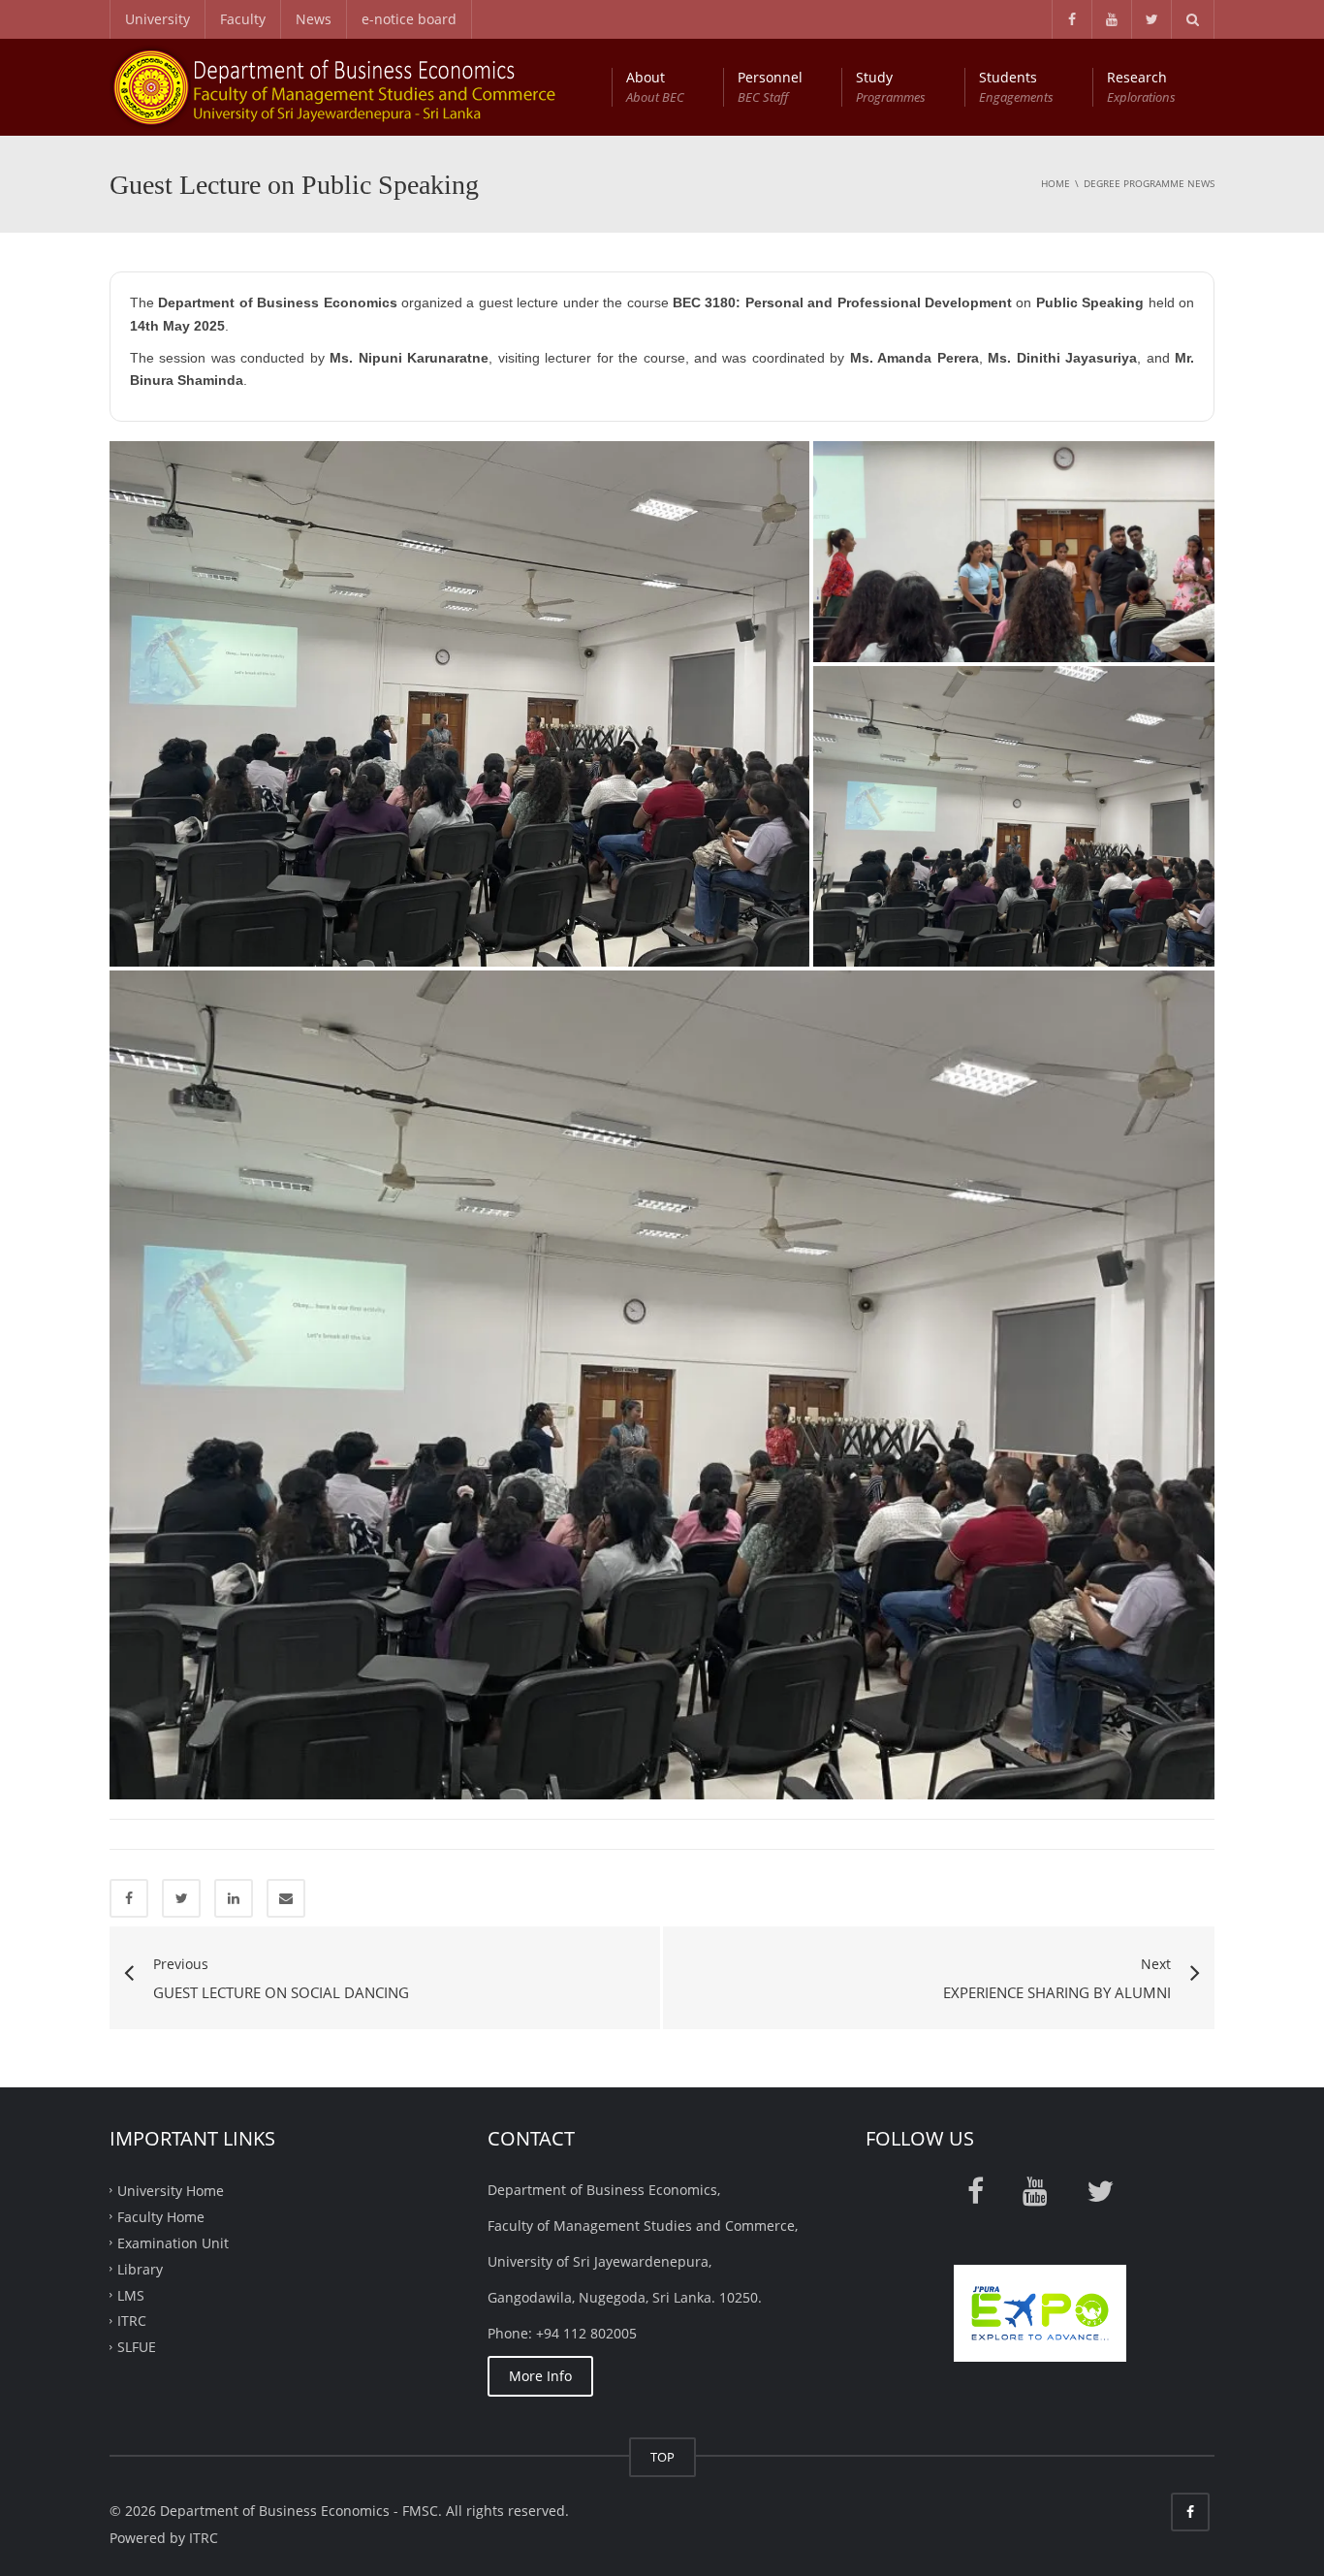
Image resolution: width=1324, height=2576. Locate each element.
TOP (662, 2457)
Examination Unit (173, 2243)
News (314, 19)
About (655, 87)
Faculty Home (161, 2217)
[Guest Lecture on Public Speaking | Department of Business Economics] (356, 87)
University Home (171, 2191)
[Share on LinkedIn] (234, 1898)
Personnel (770, 87)
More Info (540, 2376)
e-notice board (409, 19)
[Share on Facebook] (129, 1898)
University (158, 19)
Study (891, 87)
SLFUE (137, 2347)
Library (140, 2268)
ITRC (132, 2321)
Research (1141, 87)
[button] (459, 704)
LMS (131, 2294)
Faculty (243, 19)
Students (1016, 87)
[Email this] (286, 1898)
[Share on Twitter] (181, 1898)
